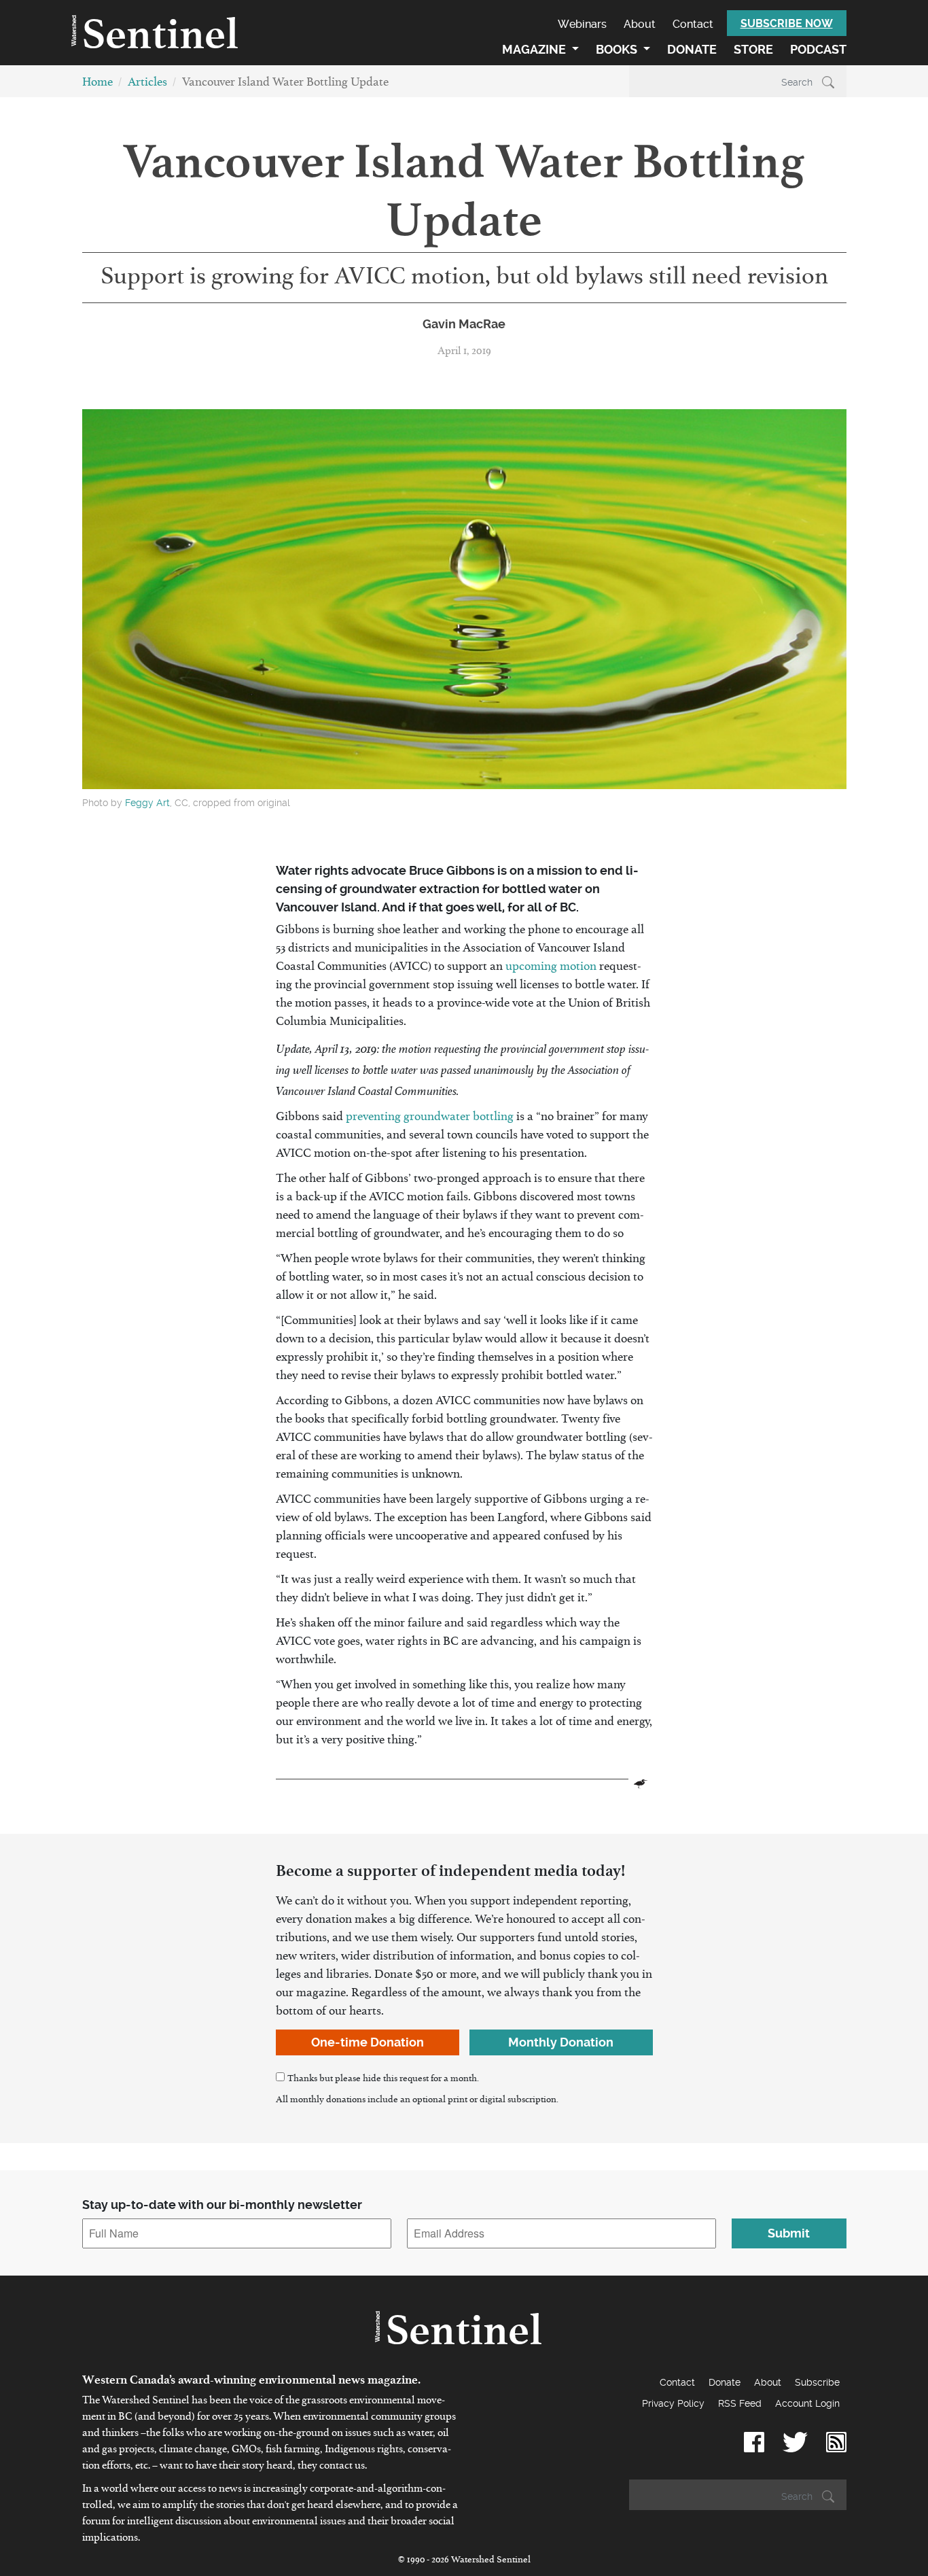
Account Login (807, 2403)
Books (618, 49)
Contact (693, 24)
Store (753, 49)
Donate (692, 49)
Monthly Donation (561, 2042)
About (640, 24)
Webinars (582, 24)
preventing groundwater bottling (430, 1119)
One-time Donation (368, 2042)
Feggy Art (147, 803)
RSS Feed (740, 2403)
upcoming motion (551, 969)
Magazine (535, 49)
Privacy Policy (673, 2403)
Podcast (818, 49)
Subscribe (817, 2382)
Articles (147, 85)
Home (97, 85)
